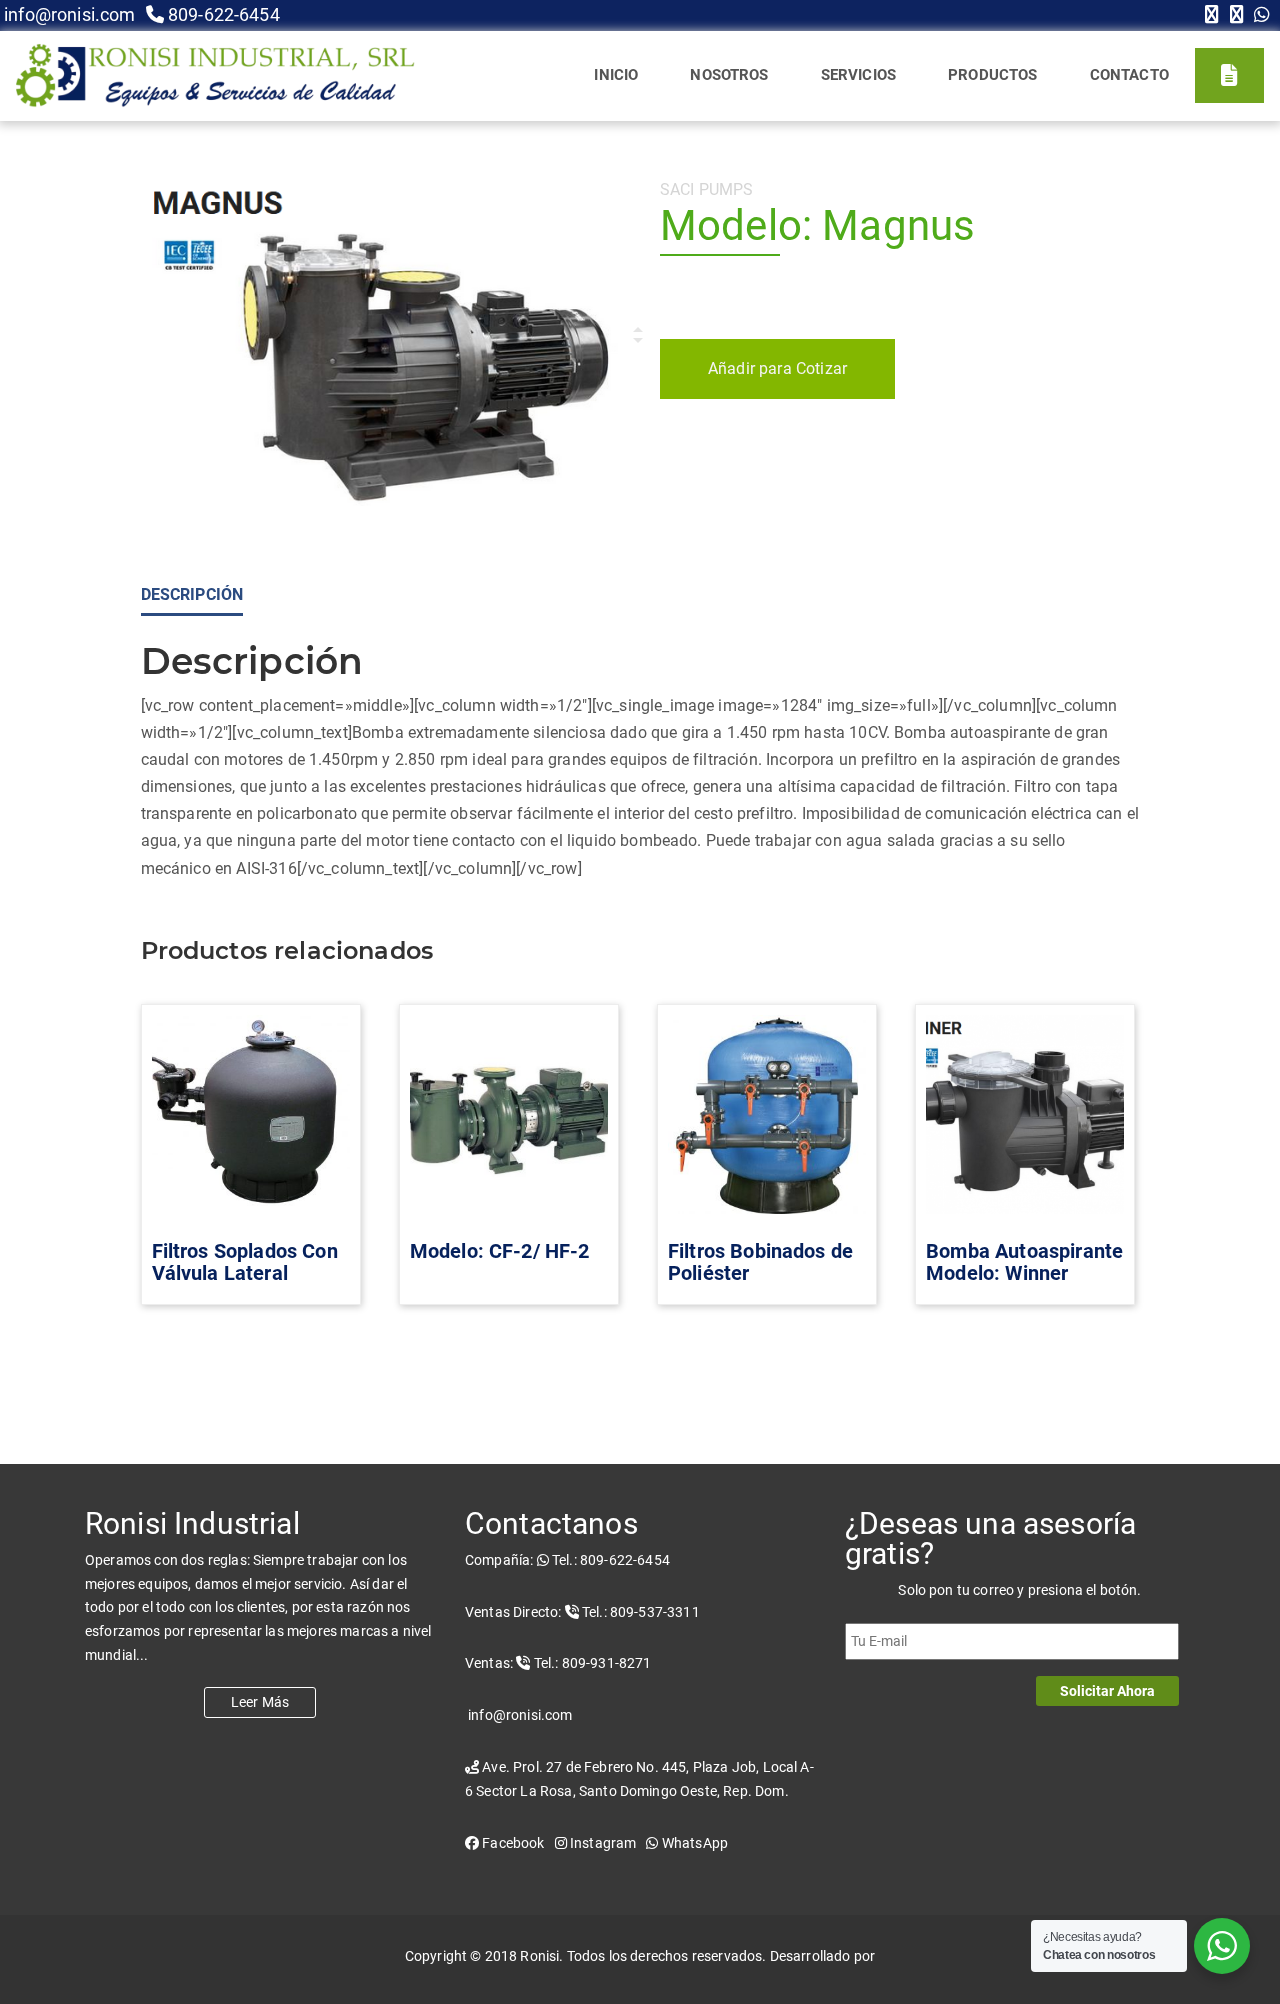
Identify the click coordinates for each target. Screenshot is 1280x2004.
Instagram (602, 1843)
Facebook (511, 1843)
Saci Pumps (707, 189)
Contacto (1129, 75)
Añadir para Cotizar (777, 368)
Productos (992, 75)
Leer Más (260, 1702)
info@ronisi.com (68, 14)
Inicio (616, 75)
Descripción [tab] (192, 594)
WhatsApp (693, 1843)
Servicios (858, 75)
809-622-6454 (222, 14)
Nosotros (729, 75)
